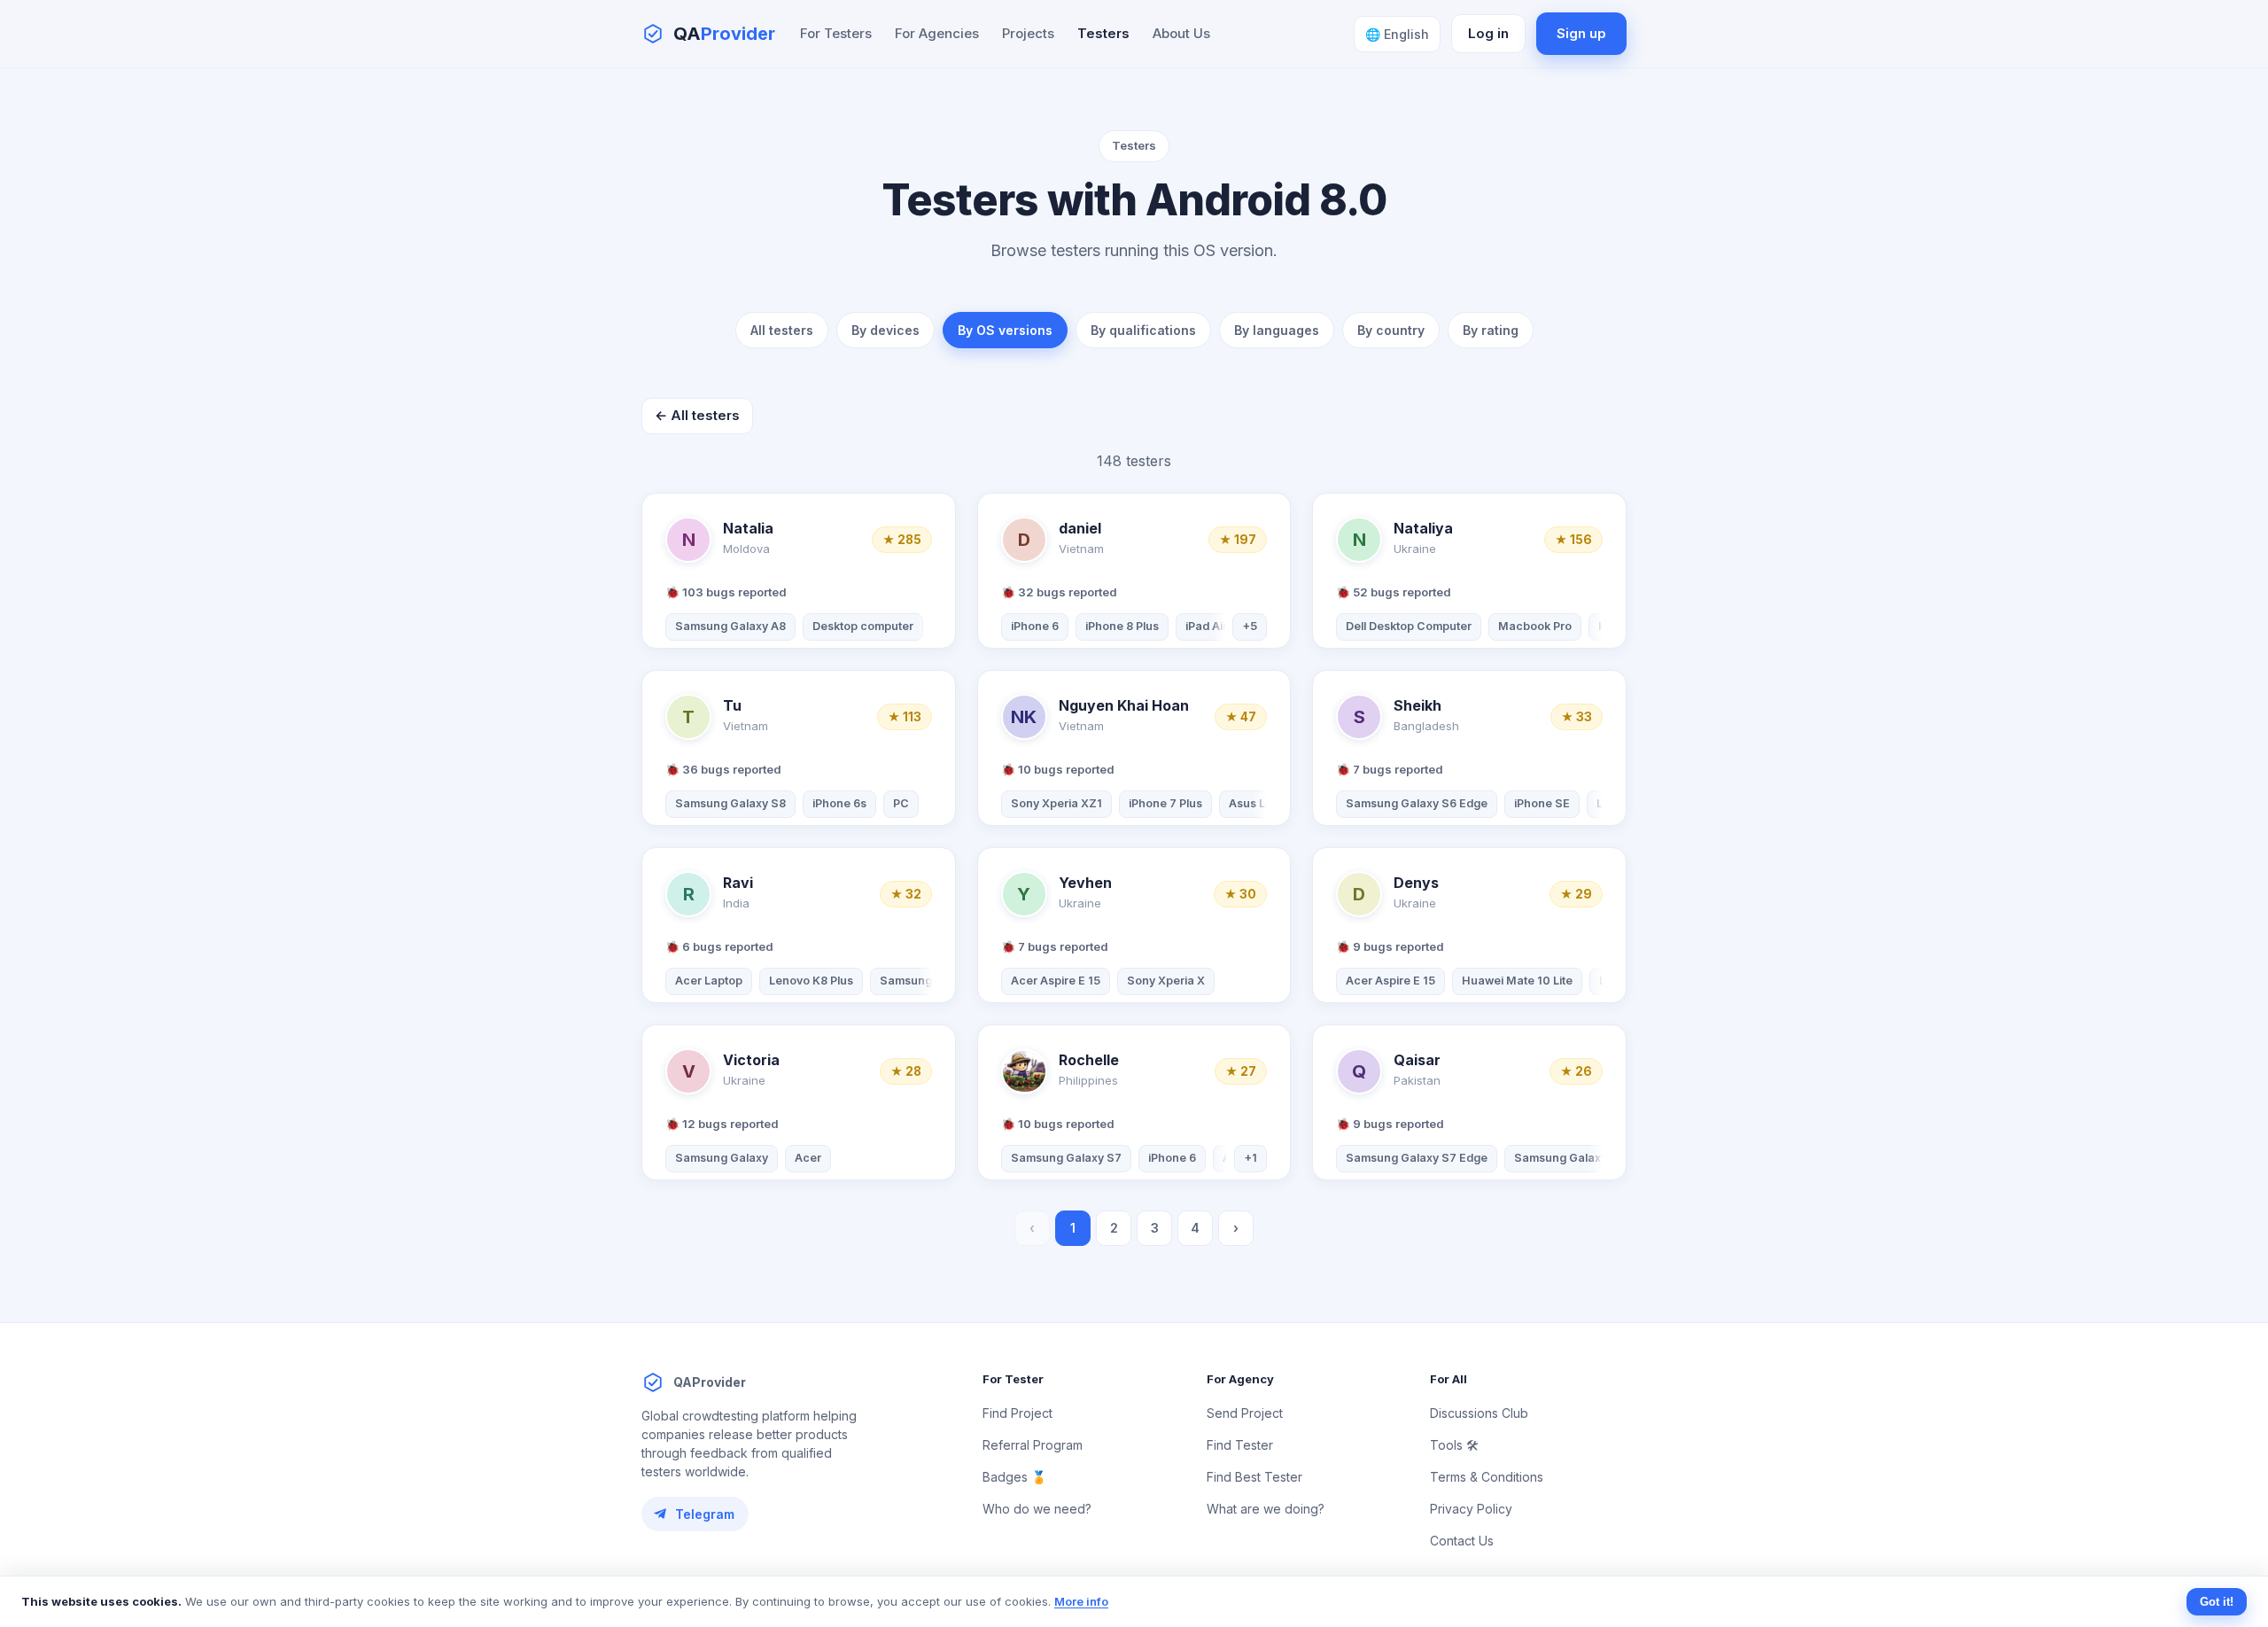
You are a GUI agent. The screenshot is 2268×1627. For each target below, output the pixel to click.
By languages (1277, 330)
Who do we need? (1037, 1509)
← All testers (697, 415)
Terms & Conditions (1487, 1477)
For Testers (836, 33)
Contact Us (1462, 1541)
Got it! (2217, 1602)
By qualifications (1143, 330)
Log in (1488, 33)
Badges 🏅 (1014, 1477)
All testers (782, 330)
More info (1081, 1601)
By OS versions (1005, 330)
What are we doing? (1266, 1509)
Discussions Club (1479, 1413)
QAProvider (710, 1382)
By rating (1491, 330)
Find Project (1017, 1413)
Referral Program (1033, 1445)
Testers (1103, 33)
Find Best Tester (1254, 1477)
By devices (885, 330)
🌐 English (1397, 34)
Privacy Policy (1471, 1509)
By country (1391, 330)
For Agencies (937, 33)
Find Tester (1240, 1445)
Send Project (1245, 1413)
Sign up (1581, 33)
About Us (1181, 33)
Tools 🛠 (1454, 1445)
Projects (1028, 33)
